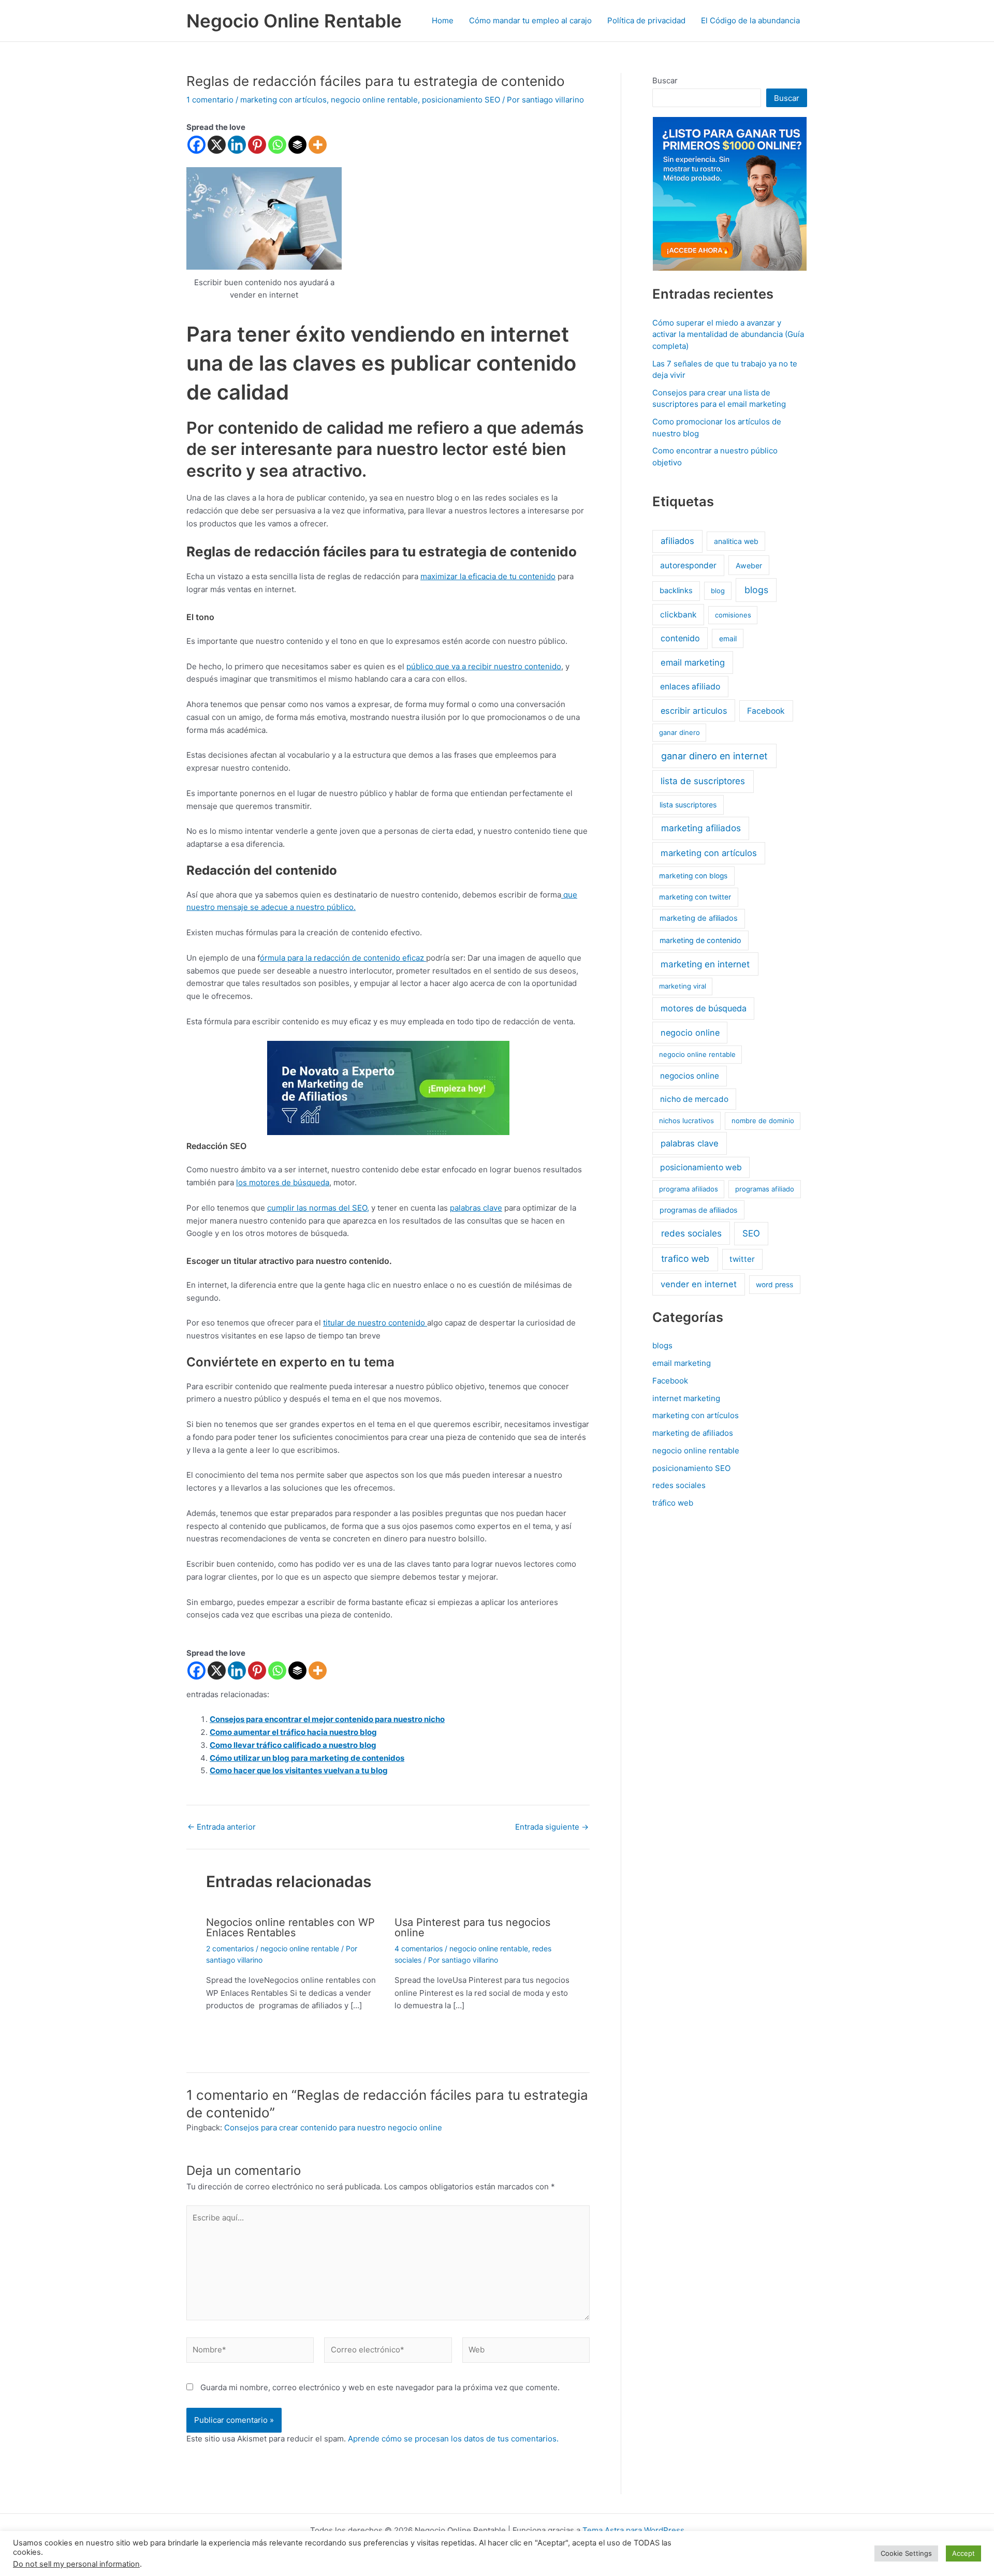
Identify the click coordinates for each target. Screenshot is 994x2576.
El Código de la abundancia (750, 20)
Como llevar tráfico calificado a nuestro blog (293, 1745)
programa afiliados (689, 1189)
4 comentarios (419, 1948)
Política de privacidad (646, 20)
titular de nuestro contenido (375, 1323)
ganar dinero (679, 732)
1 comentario (210, 100)
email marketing (693, 663)
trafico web (685, 1258)
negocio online (690, 1033)
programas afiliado (765, 1189)
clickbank (678, 615)
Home (443, 20)
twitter (742, 1259)
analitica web (736, 541)
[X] (217, 145)
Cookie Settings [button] (906, 2553)
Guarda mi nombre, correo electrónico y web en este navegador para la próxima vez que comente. (380, 2387)
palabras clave (476, 1208)
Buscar (665, 80)
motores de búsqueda (704, 1008)
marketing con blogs (693, 876)
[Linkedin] (237, 145)
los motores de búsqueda (283, 1182)
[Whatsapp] (277, 145)
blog (718, 591)
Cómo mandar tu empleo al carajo (530, 20)
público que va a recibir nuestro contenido (484, 666)
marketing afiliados (701, 828)
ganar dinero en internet (714, 756)
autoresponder (688, 565)
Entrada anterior (222, 1827)
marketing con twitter (695, 897)
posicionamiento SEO (461, 100)
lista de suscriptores (703, 781)
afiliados (677, 541)
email (728, 638)
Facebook (766, 711)
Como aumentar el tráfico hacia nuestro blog (293, 1732)
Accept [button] (963, 2553)
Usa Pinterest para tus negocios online (472, 1927)
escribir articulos (694, 711)
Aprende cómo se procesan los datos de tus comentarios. (453, 2439)
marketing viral (683, 986)
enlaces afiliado (690, 687)
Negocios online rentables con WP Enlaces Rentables (290, 1927)
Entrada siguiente (552, 1827)
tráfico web (673, 1503)
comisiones (733, 615)
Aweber (749, 565)
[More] (318, 145)
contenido (680, 638)
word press (774, 1285)
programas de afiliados (698, 1210)
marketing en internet (705, 964)
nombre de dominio (763, 1121)
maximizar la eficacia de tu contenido (488, 576)
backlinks (676, 591)
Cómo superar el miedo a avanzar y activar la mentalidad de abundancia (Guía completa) (728, 334)
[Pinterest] (257, 145)
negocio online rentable (374, 100)
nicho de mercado (694, 1099)
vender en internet (699, 1284)
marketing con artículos (283, 100)
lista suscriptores (688, 805)
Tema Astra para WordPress (633, 2530)
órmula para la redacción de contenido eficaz (343, 958)
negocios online (690, 1076)
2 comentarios (230, 1948)
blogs (756, 590)
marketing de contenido (700, 940)
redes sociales (691, 1233)
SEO (751, 1233)
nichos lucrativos (686, 1121)
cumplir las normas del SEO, (318, 1208)
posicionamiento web (701, 1167)
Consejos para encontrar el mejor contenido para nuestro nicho (327, 1719)
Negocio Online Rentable (294, 21)
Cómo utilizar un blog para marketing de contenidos (307, 1758)
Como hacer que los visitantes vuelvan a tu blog (299, 1770)
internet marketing (686, 1398)
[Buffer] (297, 145)
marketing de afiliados (699, 918)
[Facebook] (196, 145)
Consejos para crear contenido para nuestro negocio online (333, 2128)
